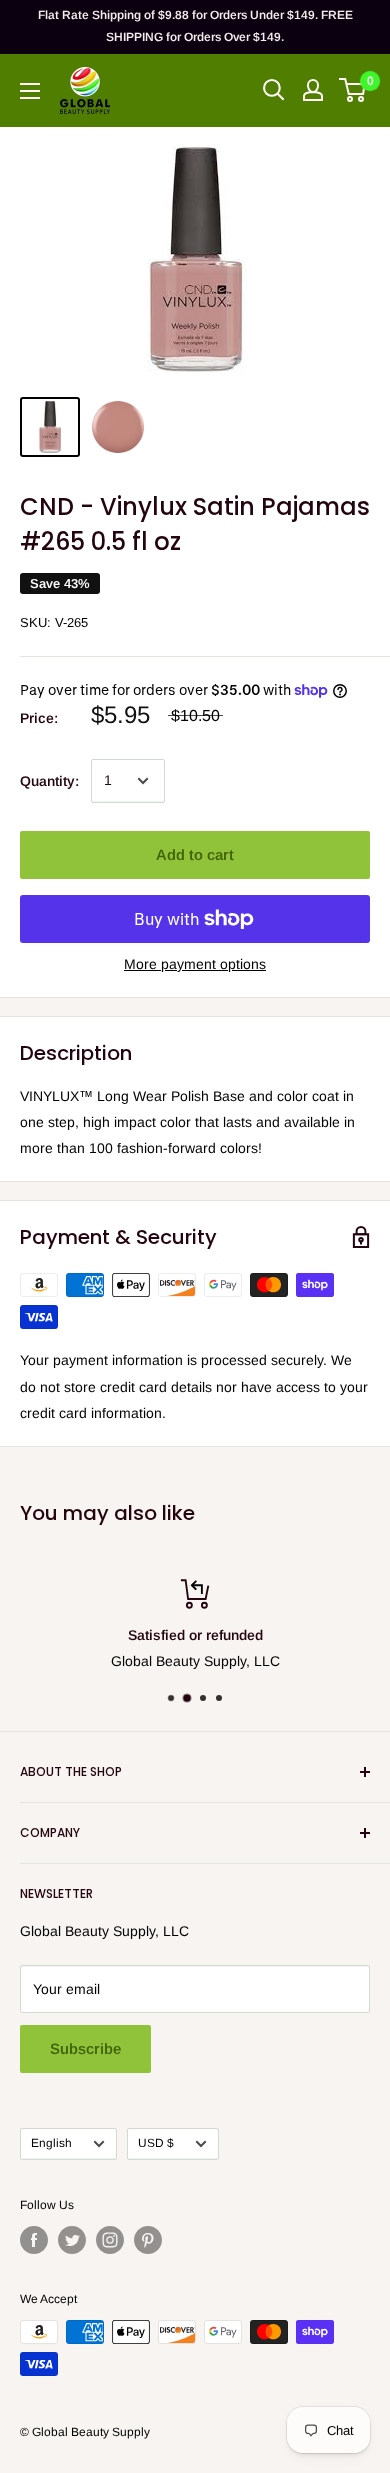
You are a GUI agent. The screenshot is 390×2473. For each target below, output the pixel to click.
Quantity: (49, 781)
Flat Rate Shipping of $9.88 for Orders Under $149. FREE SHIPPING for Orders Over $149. (195, 26)
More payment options (195, 964)
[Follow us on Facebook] (34, 2240)
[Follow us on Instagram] (110, 2240)
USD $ (156, 2143)
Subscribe (85, 2048)
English (51, 2143)
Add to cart (195, 854)
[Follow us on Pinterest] (148, 2240)
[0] (353, 90)
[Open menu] (30, 91)
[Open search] (274, 90)
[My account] (313, 90)
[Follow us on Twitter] (72, 2240)
